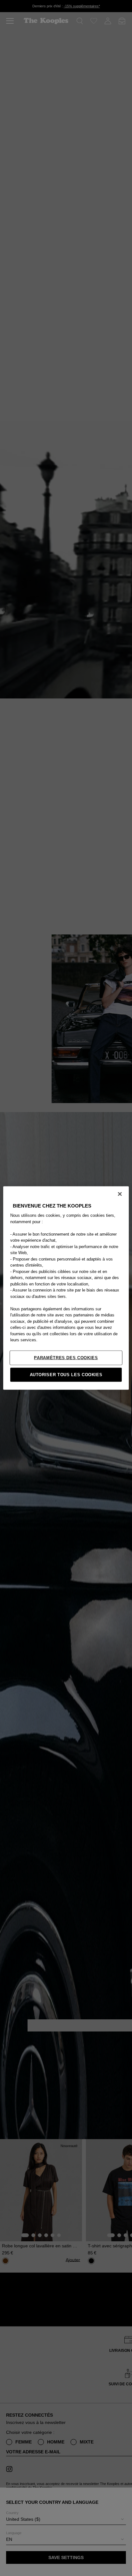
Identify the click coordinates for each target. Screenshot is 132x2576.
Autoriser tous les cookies (66, 1374)
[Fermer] (120, 1194)
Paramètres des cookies (66, 1357)
